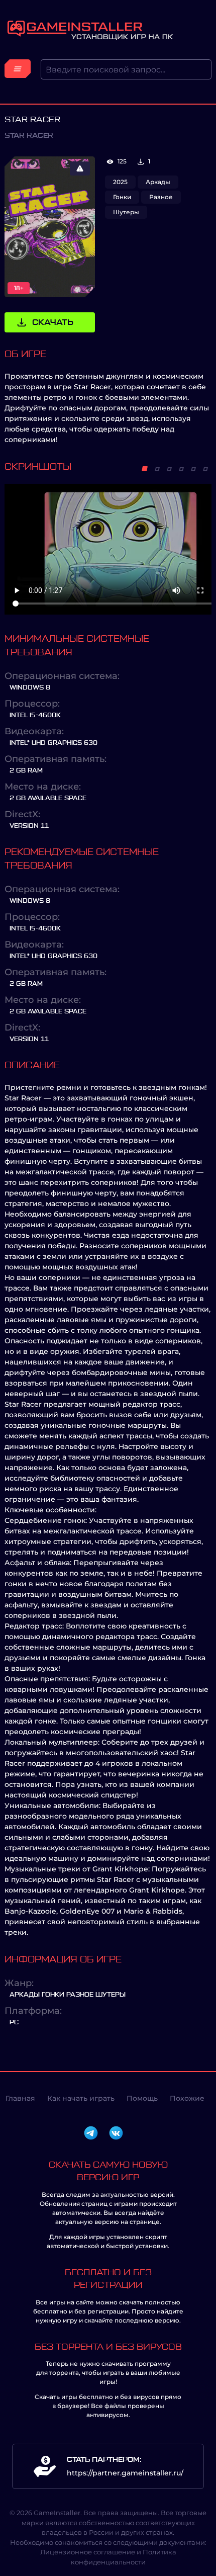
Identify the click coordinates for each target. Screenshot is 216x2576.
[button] (145, 469)
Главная (20, 2098)
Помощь (142, 2098)
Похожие (187, 2098)
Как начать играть (81, 2098)
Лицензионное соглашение (88, 2552)
